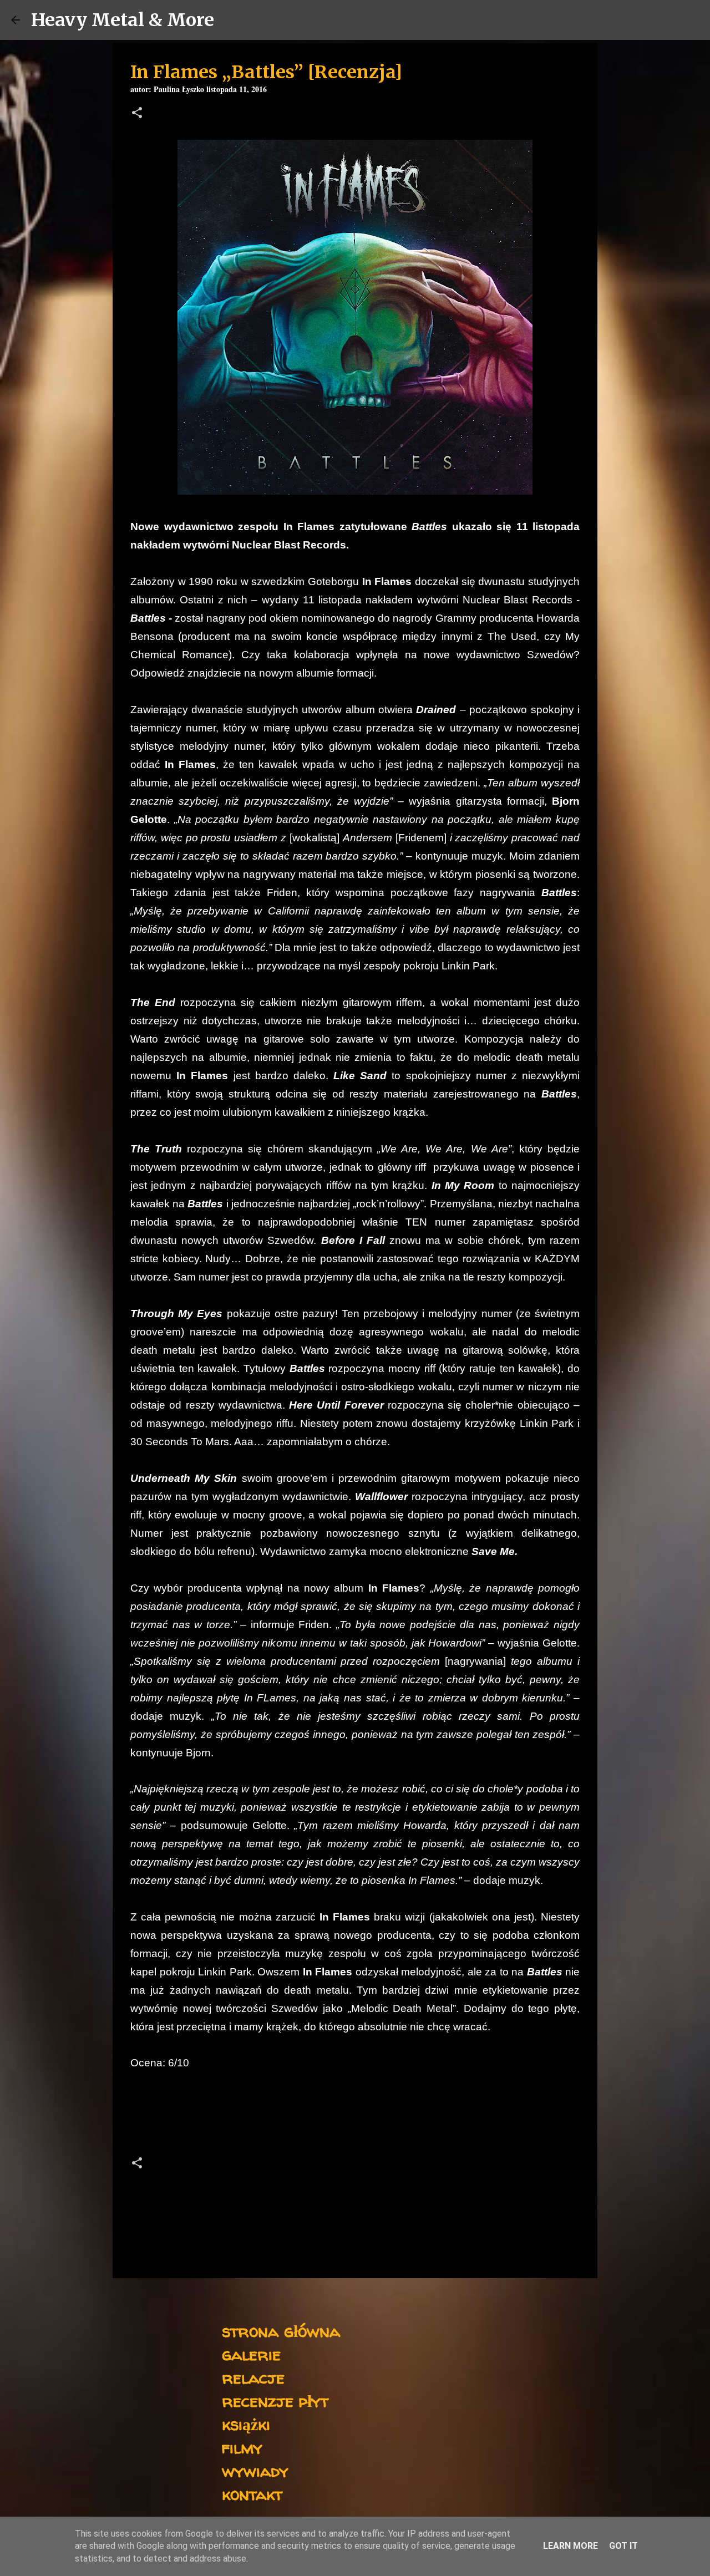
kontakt (252, 2494)
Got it (623, 2546)
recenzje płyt (275, 2400)
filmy (242, 2447)
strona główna (281, 2331)
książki (246, 2424)
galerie (251, 2354)
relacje (253, 2377)
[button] (137, 114)
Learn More (570, 2546)
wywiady (255, 2470)
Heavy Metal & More (123, 20)
